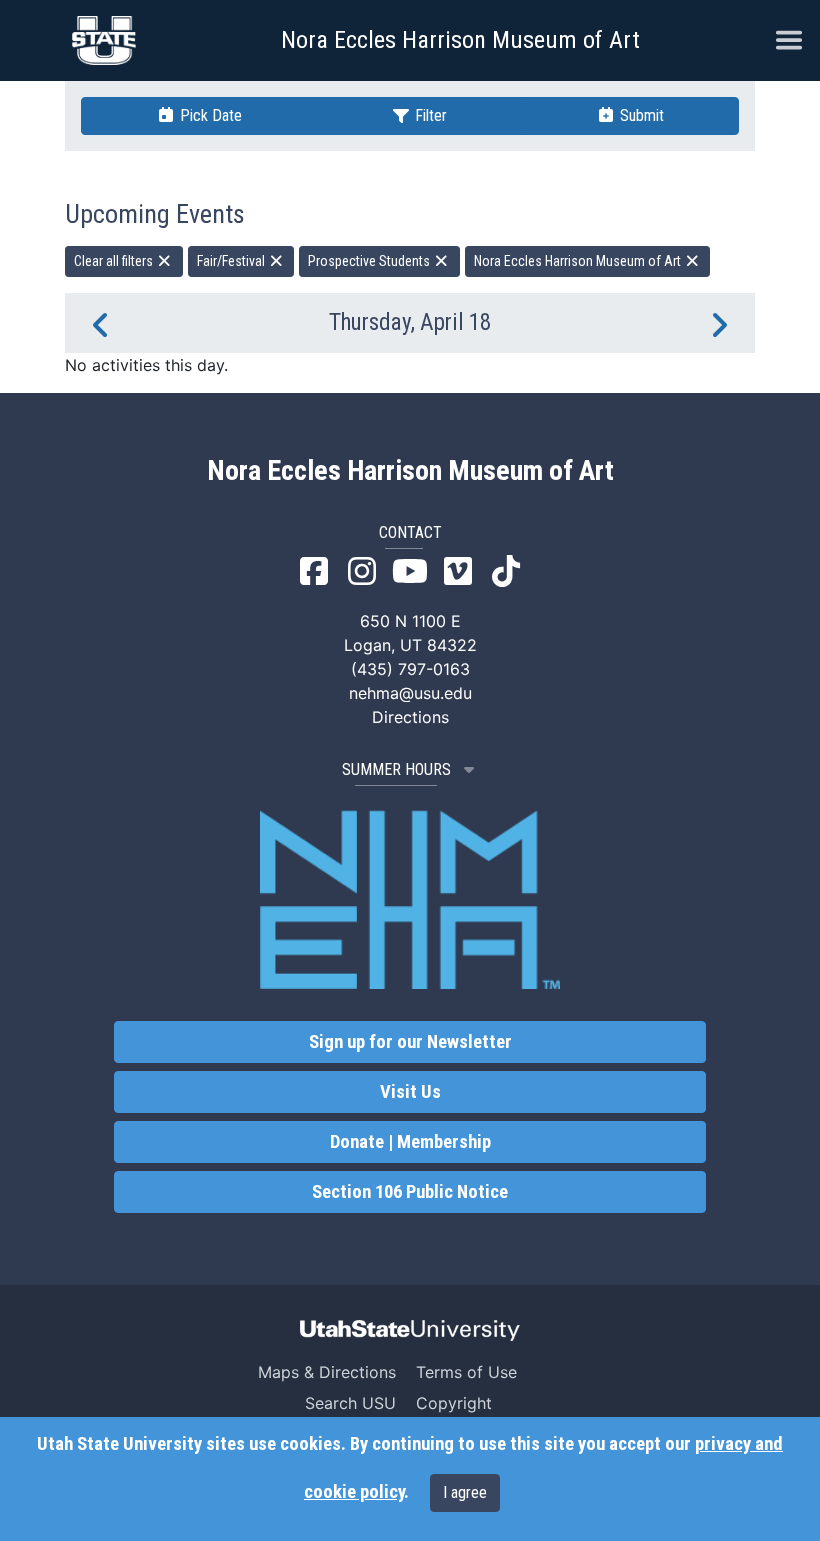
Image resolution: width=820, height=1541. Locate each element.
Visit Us (410, 1092)
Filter (429, 115)
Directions (410, 717)
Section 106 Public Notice (410, 1192)
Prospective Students (370, 261)
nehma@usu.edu (410, 693)
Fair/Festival (232, 261)
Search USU (350, 1403)
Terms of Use (466, 1372)
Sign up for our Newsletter (410, 1042)
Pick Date (209, 115)
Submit (640, 115)
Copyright (454, 1403)
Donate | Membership (410, 1142)
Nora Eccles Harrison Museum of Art (460, 40)
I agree (465, 1492)
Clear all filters (115, 261)
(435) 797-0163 (410, 669)
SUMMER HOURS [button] (396, 769)
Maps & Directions (327, 1372)
